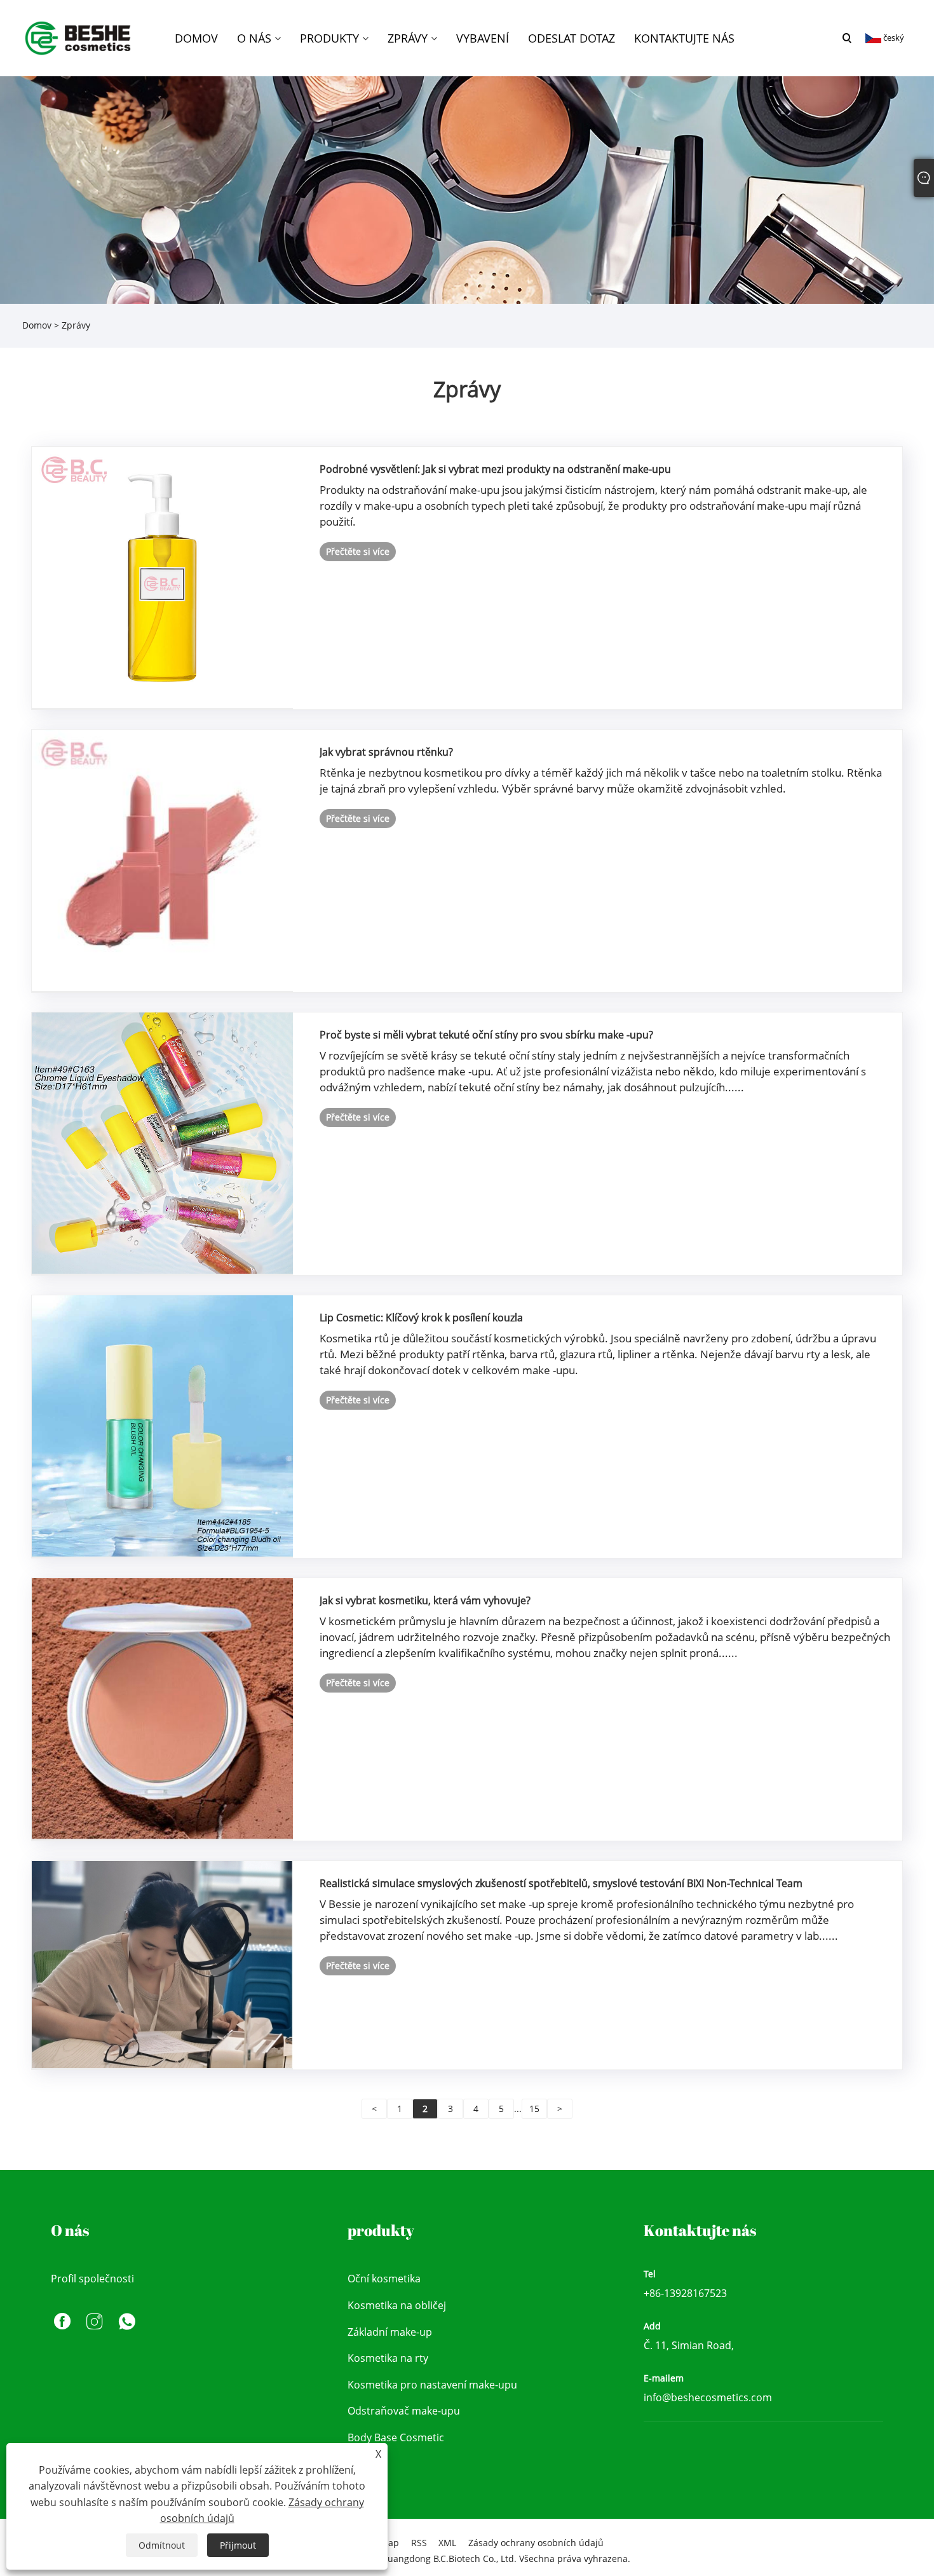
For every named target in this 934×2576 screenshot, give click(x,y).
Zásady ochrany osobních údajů (536, 2543)
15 (534, 2109)
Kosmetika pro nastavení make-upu (432, 2385)
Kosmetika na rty (388, 2358)
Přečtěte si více (358, 551)
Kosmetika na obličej (397, 2305)
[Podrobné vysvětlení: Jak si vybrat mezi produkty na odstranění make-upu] (162, 577)
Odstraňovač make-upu (404, 2411)
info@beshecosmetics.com (708, 2397)
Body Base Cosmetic (396, 2437)
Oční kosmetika (384, 2279)
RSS (419, 2543)
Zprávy (76, 325)
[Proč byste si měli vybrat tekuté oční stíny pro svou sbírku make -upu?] (162, 1142)
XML (447, 2543)
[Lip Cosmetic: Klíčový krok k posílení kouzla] (162, 1425)
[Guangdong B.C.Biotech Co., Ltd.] (79, 37)
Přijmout (238, 2545)
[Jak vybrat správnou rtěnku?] (162, 860)
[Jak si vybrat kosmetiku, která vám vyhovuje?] (162, 1708)
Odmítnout (162, 2545)
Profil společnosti (92, 2279)
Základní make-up (390, 2332)
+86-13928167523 (685, 2293)
